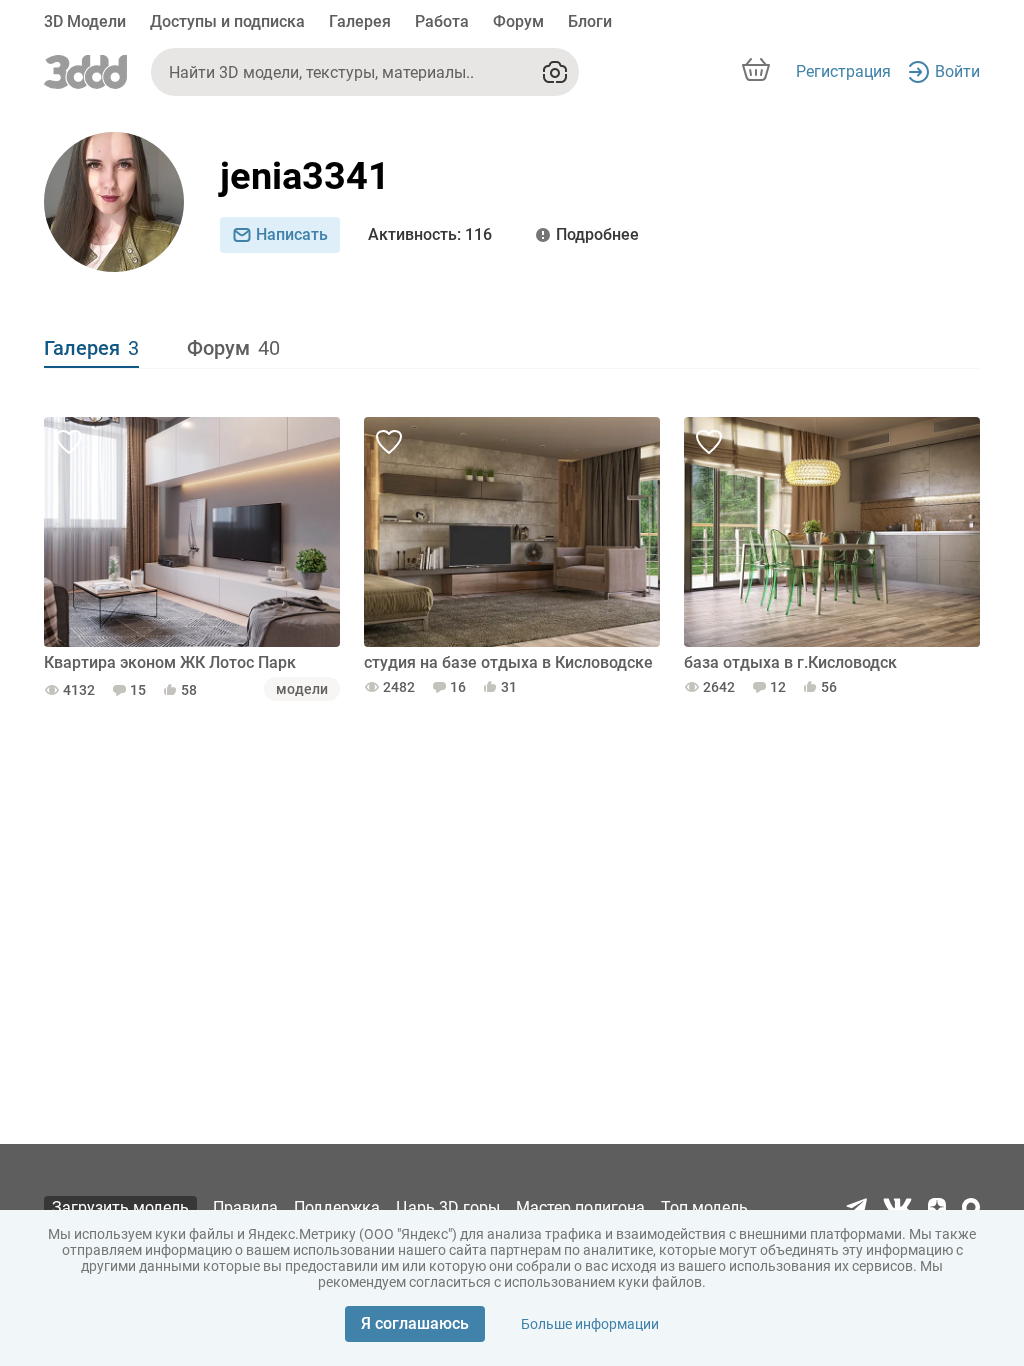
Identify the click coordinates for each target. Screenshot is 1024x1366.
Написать (292, 234)
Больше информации (590, 1324)
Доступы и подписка (227, 21)
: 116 (430, 234)
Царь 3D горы (448, 1207)
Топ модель (704, 1207)
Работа (442, 21)
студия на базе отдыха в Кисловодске (508, 662)
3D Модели (85, 21)
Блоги (590, 21)
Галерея (360, 21)
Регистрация (843, 71)
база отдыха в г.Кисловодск (790, 662)
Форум (518, 21)
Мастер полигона (580, 1207)
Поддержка (337, 1207)
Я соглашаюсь (415, 1323)
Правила (245, 1207)
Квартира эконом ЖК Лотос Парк (170, 662)
